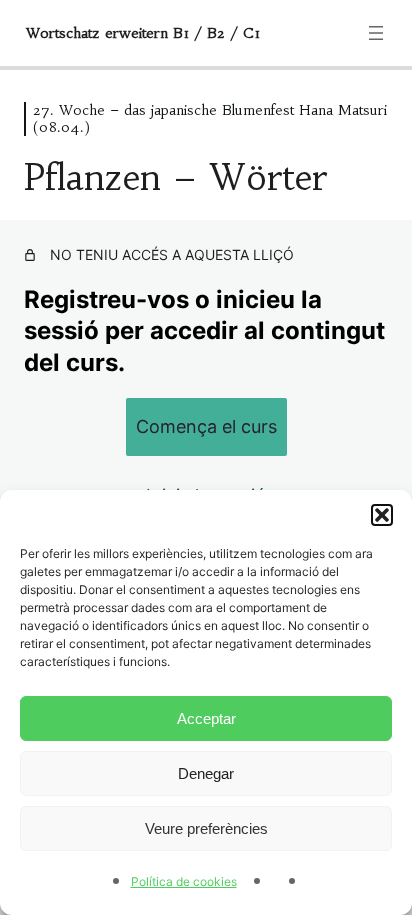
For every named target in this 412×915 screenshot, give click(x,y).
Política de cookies (184, 881)
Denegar (206, 773)
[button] (382, 515)
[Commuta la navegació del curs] (376, 33)
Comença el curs (206, 426)
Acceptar (206, 718)
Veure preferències (206, 828)
